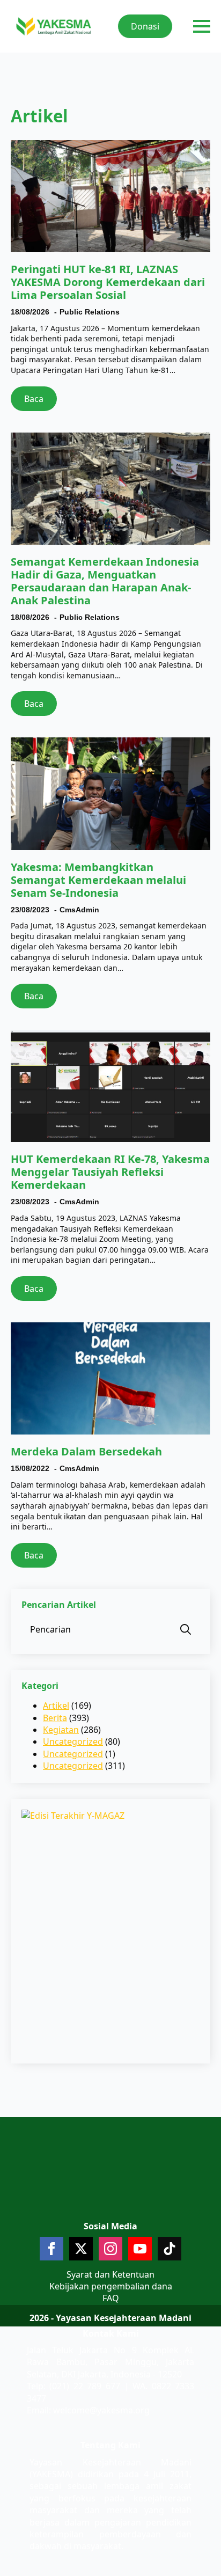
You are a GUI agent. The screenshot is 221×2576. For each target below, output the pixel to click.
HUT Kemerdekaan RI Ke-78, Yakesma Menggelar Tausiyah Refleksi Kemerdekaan (110, 1172)
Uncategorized (73, 1741)
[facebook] (51, 2249)
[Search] (186, 1629)
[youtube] (140, 2249)
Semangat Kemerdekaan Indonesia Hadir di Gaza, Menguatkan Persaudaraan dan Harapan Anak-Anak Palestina (105, 581)
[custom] (170, 2249)
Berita (55, 1718)
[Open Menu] (202, 26)
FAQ (111, 2298)
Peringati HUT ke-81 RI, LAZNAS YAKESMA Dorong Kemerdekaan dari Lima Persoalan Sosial (108, 282)
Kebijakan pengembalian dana (111, 2286)
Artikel (56, 1706)
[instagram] (110, 2249)
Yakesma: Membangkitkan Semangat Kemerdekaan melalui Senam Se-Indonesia (98, 880)
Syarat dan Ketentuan (110, 2274)
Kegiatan (61, 1730)
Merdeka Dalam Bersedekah (86, 1452)
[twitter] (81, 2249)
